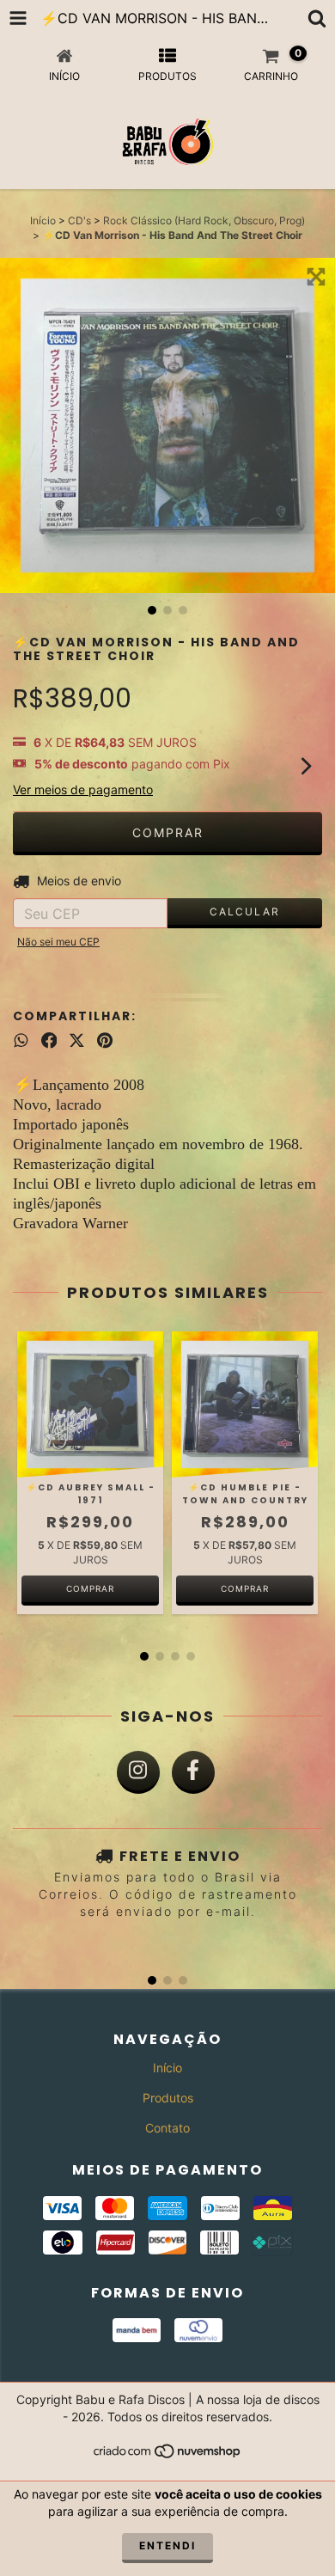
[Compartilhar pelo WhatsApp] (21, 1040)
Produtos (168, 2098)
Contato (167, 2128)
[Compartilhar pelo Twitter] (77, 1040)
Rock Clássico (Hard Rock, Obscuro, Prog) (204, 220)
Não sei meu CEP (58, 942)
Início (43, 220)
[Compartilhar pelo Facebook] (49, 1040)
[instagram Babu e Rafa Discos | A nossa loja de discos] (138, 1772)
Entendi (167, 2545)
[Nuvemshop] (168, 2456)
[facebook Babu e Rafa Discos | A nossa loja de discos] (193, 1772)
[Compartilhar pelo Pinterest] (105, 1040)
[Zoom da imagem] (316, 277)
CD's (79, 220)
